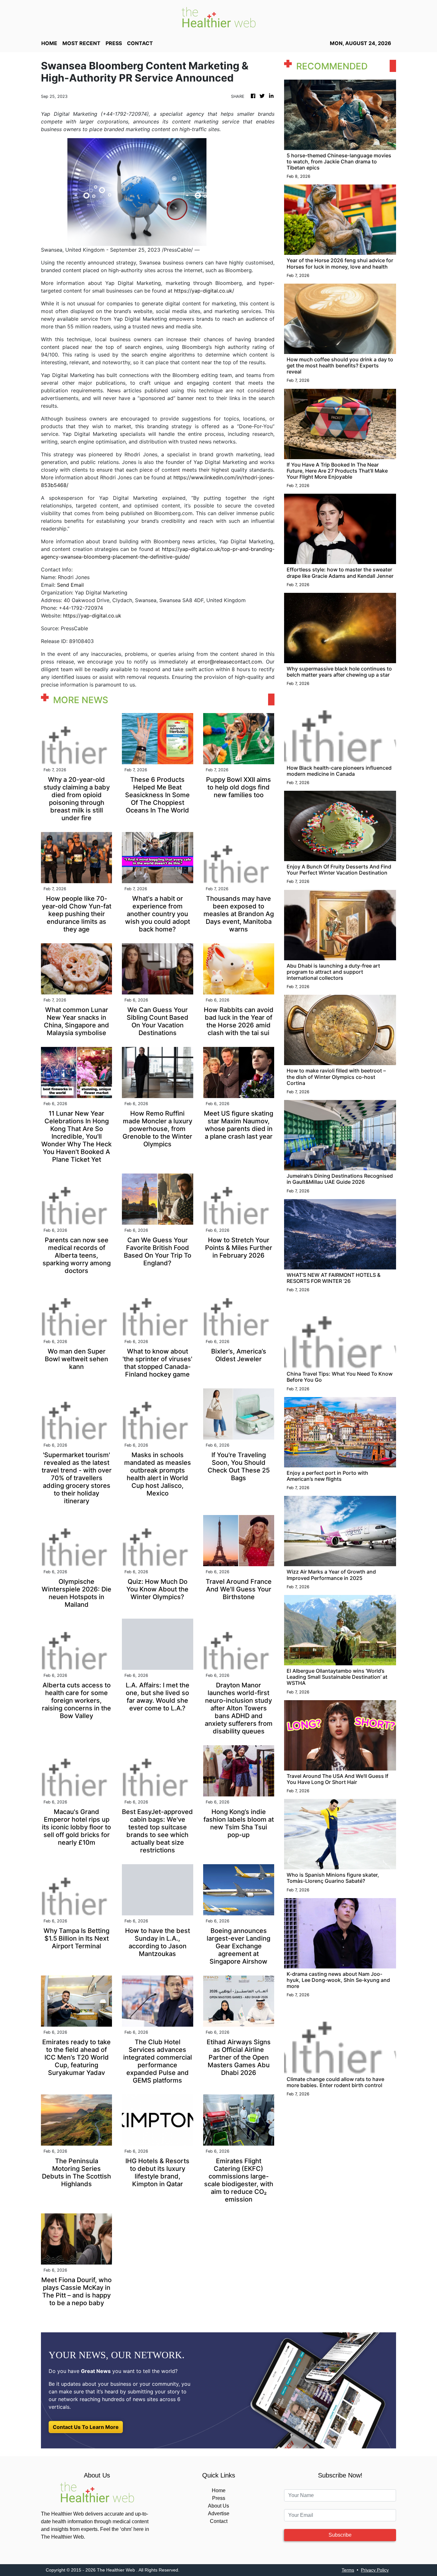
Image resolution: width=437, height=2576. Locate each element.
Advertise (219, 2513)
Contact (219, 2521)
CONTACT (140, 43)
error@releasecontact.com (230, 662)
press (114, 43)
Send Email (70, 585)
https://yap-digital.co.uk (92, 616)
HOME (49, 43)
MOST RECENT (81, 43)
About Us (219, 2506)
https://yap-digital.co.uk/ (204, 291)
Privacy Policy (375, 2570)
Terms (348, 2570)
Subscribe (340, 2535)
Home (219, 2490)
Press (219, 2498)
